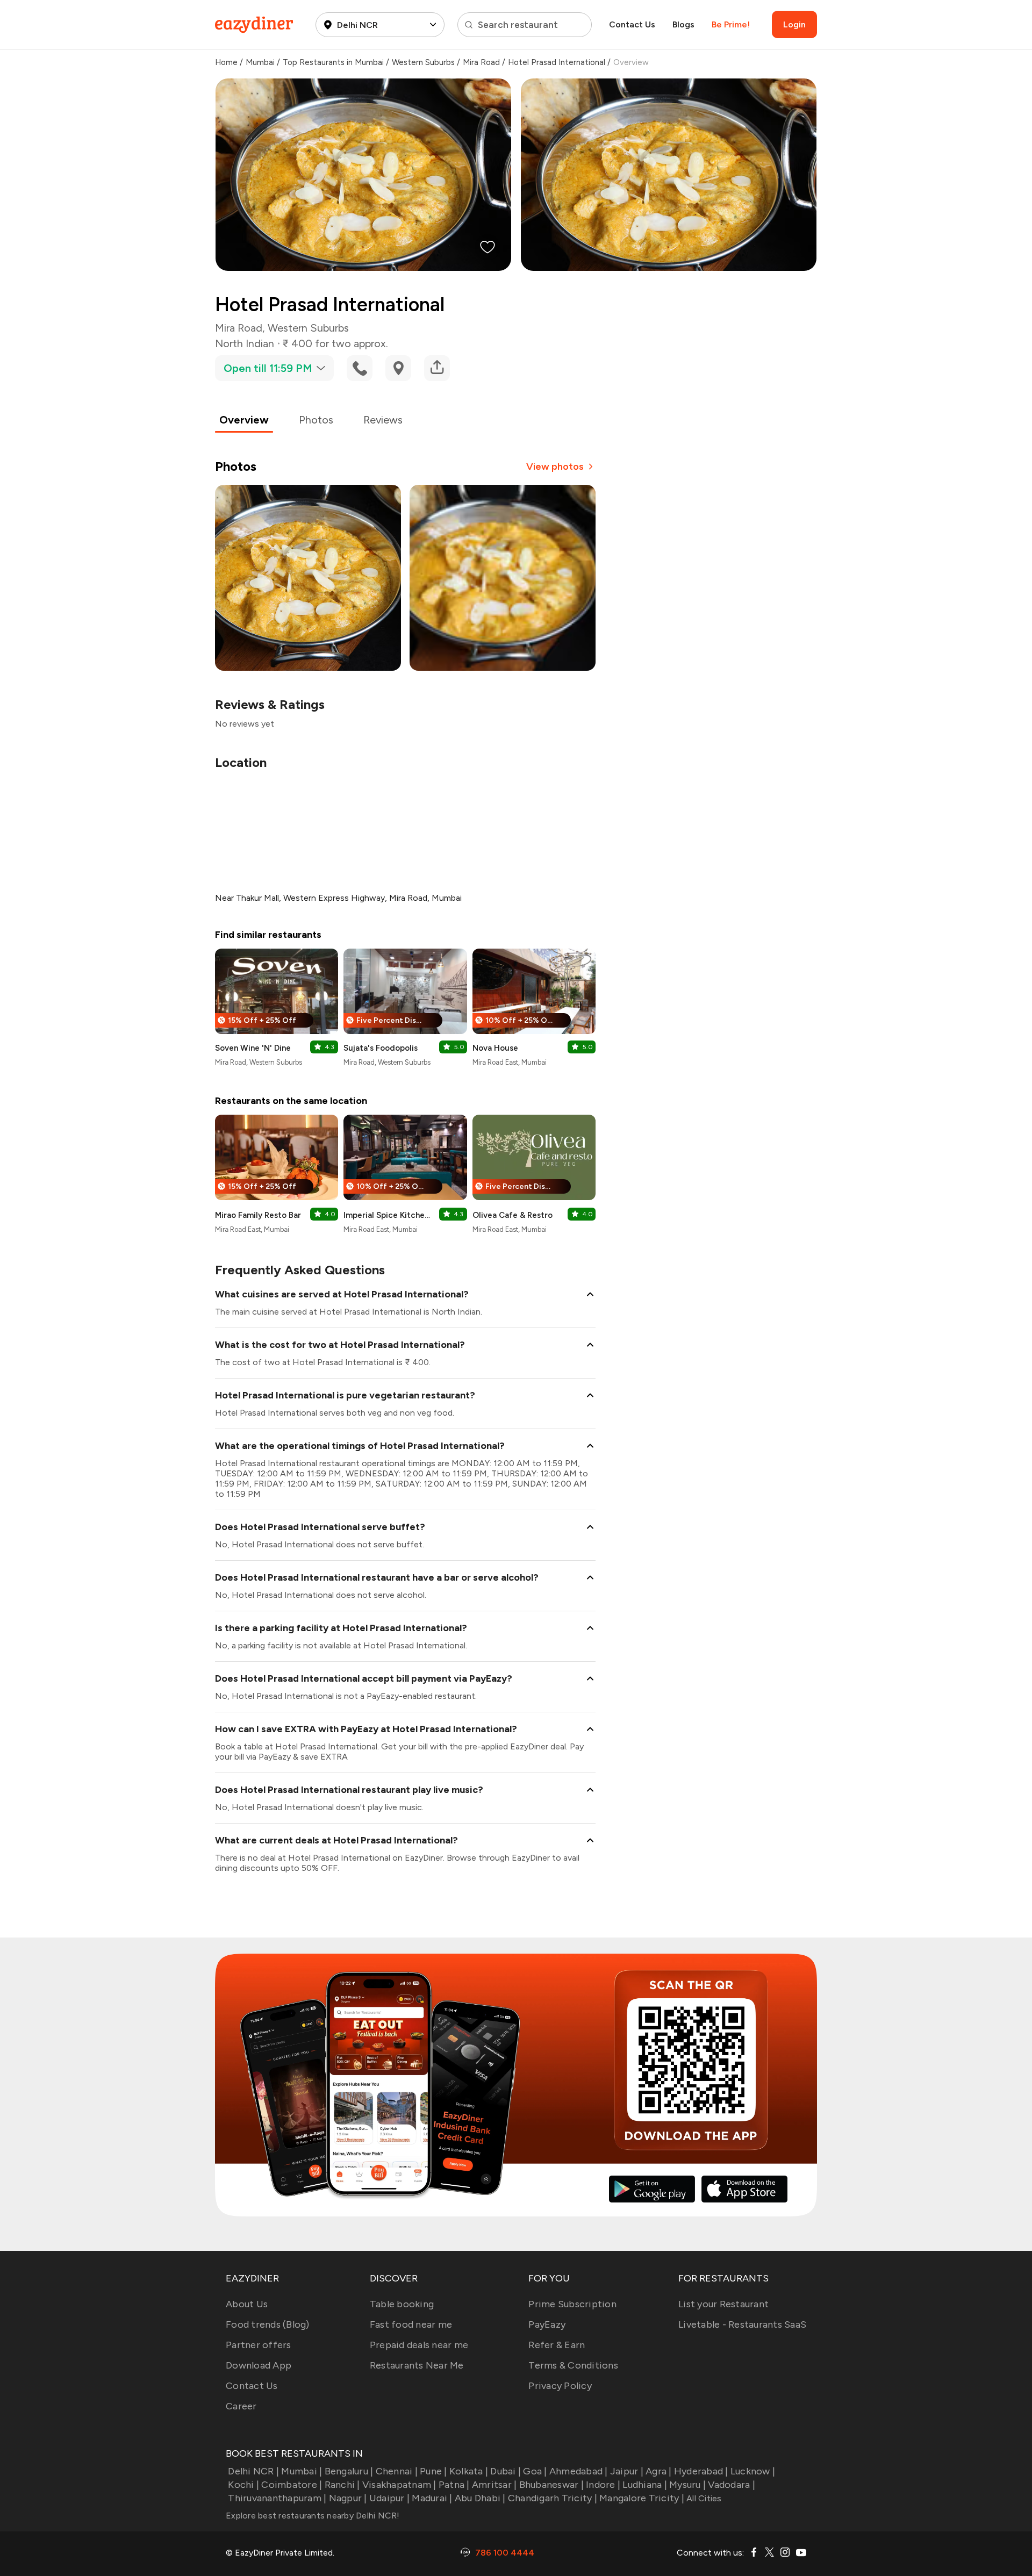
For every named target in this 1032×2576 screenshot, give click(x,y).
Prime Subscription (572, 2304)
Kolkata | (469, 2471)
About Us (247, 2304)
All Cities (703, 2498)
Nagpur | (348, 2498)
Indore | (603, 2485)
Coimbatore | (292, 2485)
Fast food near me (411, 2324)
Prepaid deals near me (419, 2345)
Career (241, 2406)
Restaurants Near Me (417, 2365)
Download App (259, 2365)
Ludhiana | (645, 2485)
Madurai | (432, 2498)
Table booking (402, 2304)
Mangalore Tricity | (642, 2498)
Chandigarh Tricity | (553, 2498)
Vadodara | (732, 2485)
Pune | (433, 2471)
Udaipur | (389, 2498)
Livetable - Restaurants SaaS (742, 2324)
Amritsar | (494, 2485)
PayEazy (547, 2324)
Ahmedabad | (579, 2471)
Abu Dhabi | (480, 2498)
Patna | (454, 2485)
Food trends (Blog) (268, 2324)
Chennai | (397, 2471)
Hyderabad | (701, 2471)
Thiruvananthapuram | (277, 2498)
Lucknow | (753, 2471)
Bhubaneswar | (551, 2485)
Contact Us (632, 24)
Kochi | (243, 2485)
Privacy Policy (560, 2386)
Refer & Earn (557, 2345)
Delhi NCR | (253, 2471)
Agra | (659, 2471)
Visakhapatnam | (399, 2485)
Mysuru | (687, 2485)
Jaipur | (627, 2471)
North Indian (245, 343)
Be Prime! (731, 24)
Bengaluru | (349, 2471)
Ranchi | (342, 2485)
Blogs (683, 24)
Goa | (535, 2471)
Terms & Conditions (573, 2365)
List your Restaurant (723, 2304)
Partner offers (259, 2345)
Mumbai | (302, 2471)
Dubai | (506, 2471)
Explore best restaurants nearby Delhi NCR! (313, 2516)
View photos (555, 467)
